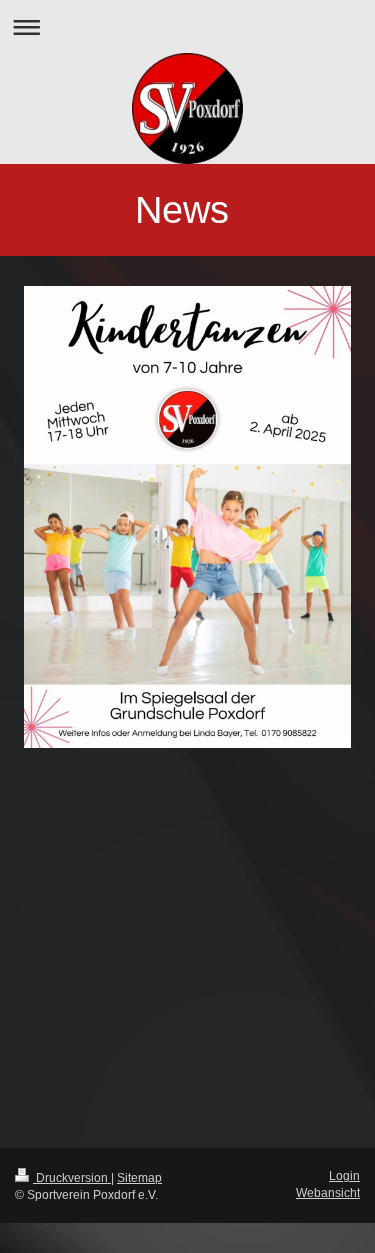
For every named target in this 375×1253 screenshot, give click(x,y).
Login (344, 1175)
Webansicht (328, 1192)
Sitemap (139, 1177)
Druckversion (72, 1177)
